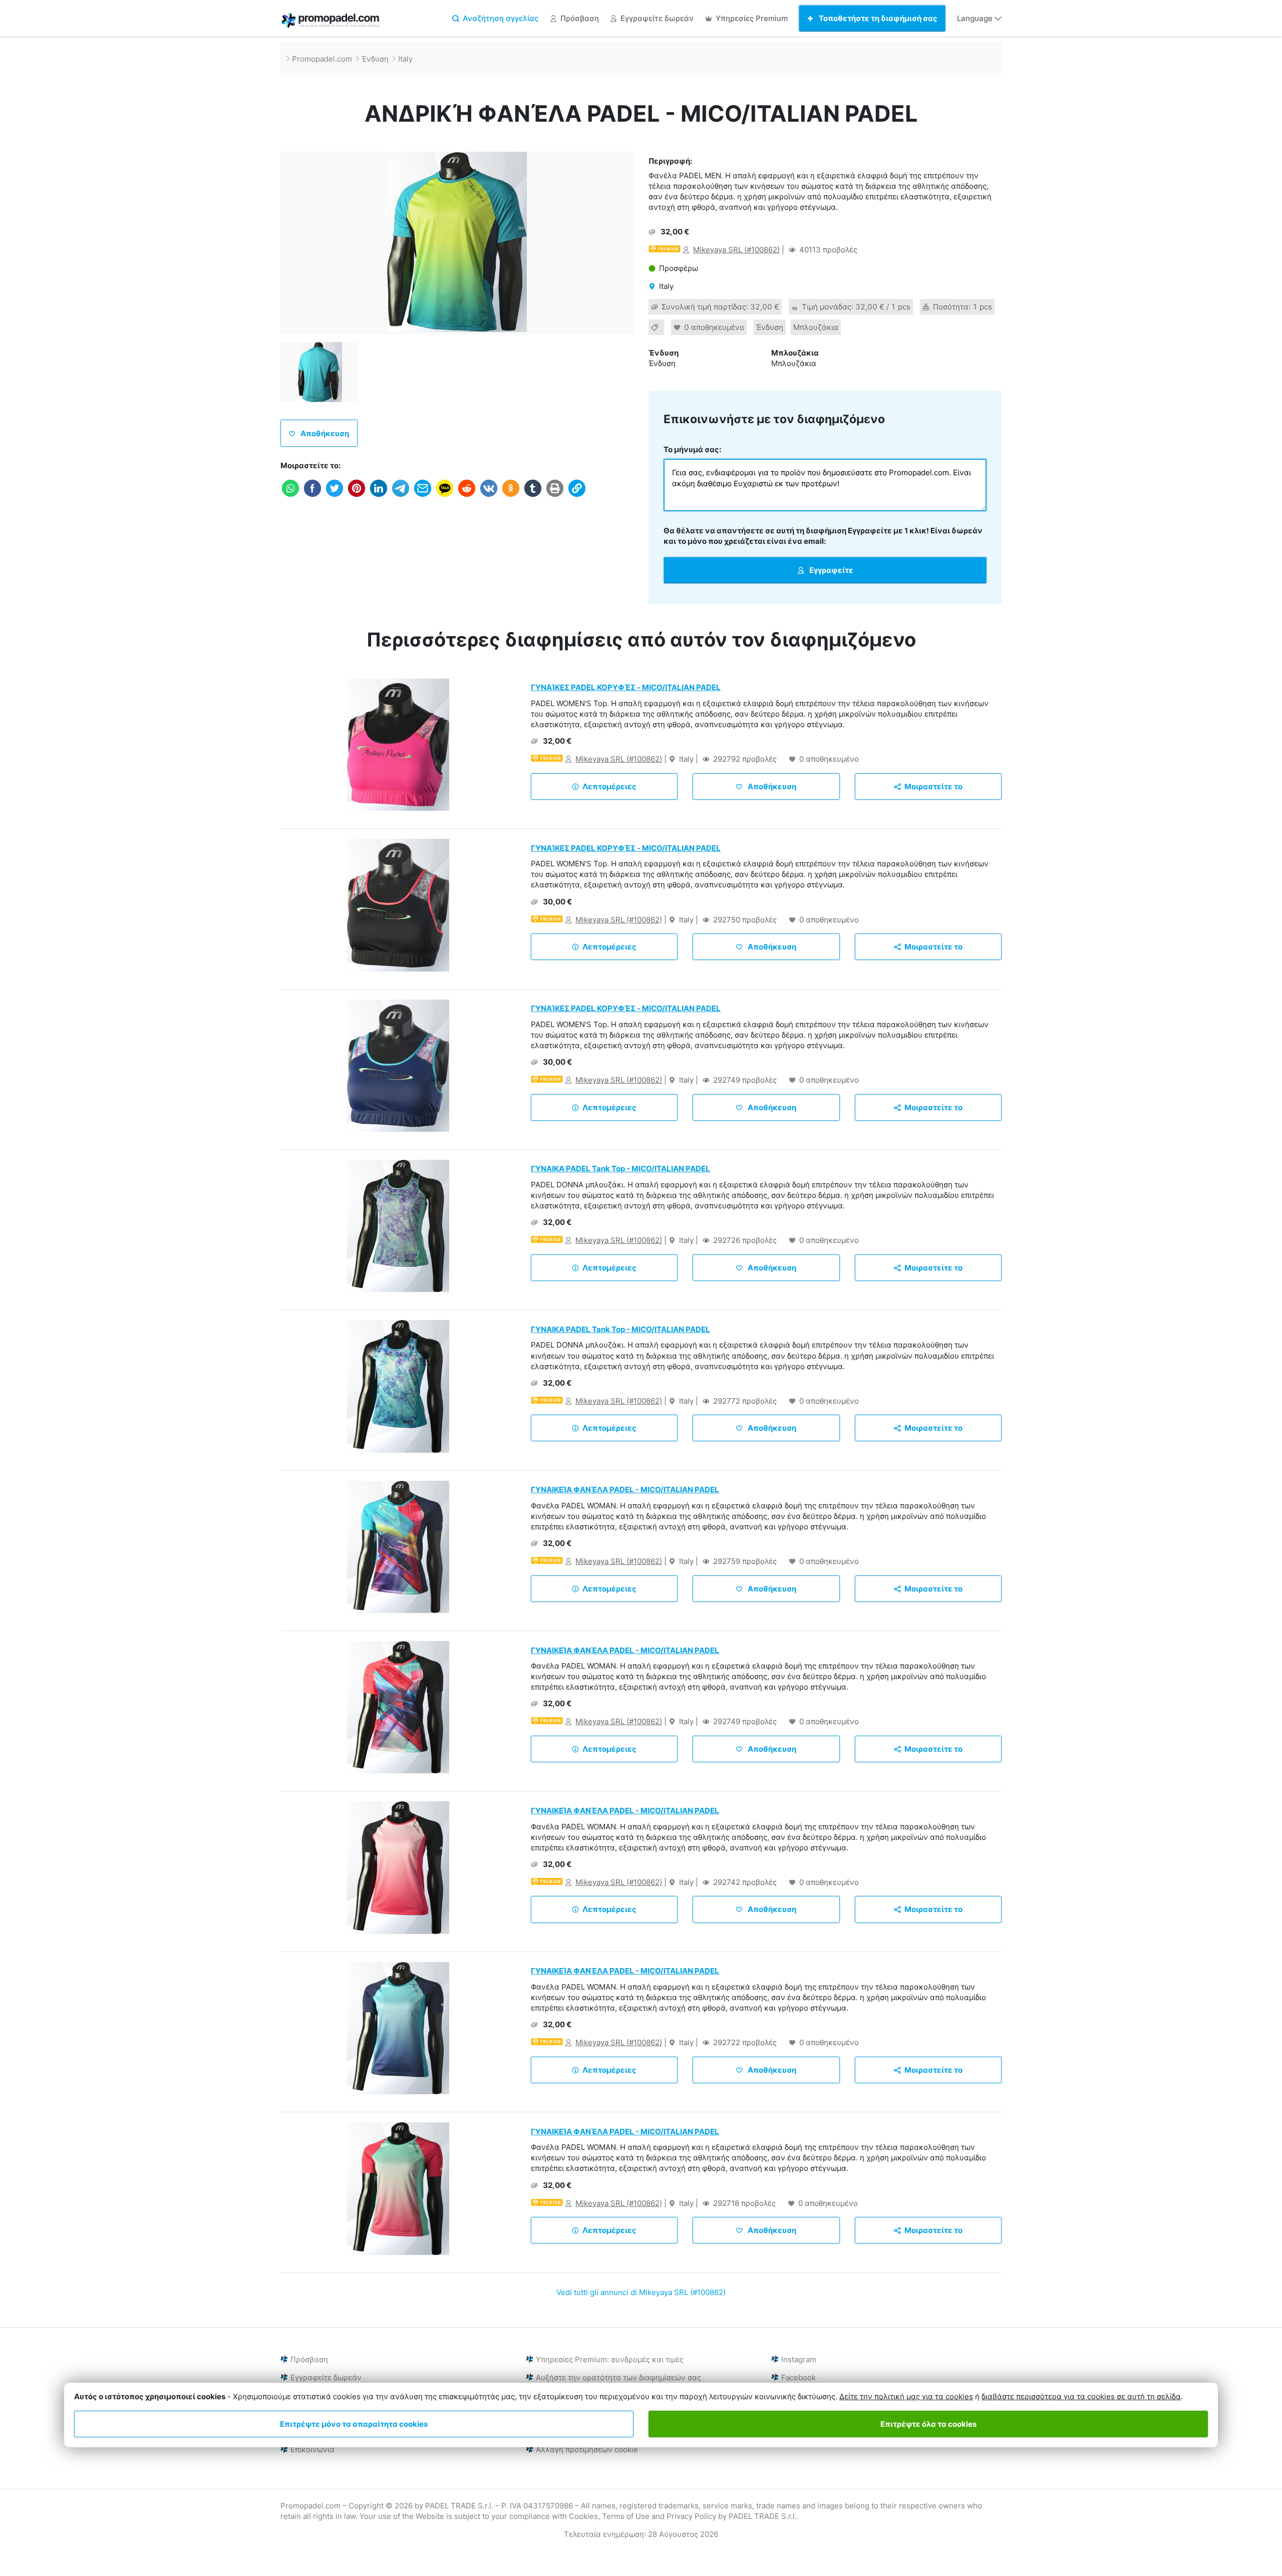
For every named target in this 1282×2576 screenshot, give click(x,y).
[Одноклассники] (511, 496)
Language (976, 18)
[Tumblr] (533, 496)
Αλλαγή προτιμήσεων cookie (587, 2450)
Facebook (798, 2377)
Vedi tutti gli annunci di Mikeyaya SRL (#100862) (641, 2292)
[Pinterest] (357, 496)
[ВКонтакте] (489, 496)
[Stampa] (555, 496)
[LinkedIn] (379, 496)
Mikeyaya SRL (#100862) (736, 250)
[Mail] (423, 496)
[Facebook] (312, 496)
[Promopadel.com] (331, 22)
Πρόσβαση (580, 18)
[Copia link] (577, 496)
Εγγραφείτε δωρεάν (657, 18)
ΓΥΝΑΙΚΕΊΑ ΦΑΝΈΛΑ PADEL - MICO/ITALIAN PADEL (625, 1490)
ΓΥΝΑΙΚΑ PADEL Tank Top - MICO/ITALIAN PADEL (620, 1169)
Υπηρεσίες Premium (752, 18)
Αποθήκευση (324, 433)
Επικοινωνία (312, 2450)
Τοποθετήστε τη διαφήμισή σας (877, 18)
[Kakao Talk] (445, 496)
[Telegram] (401, 496)
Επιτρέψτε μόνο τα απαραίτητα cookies (354, 2424)
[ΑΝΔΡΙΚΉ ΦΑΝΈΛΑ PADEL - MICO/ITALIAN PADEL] (457, 243)
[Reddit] (467, 496)
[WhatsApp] (290, 496)
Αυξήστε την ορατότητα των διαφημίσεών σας (618, 2377)
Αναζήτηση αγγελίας (501, 18)
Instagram (799, 2359)
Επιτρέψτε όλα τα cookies (928, 2424)
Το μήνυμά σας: (692, 449)
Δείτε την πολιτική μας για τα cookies (906, 2396)
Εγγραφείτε (831, 570)
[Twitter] (335, 496)
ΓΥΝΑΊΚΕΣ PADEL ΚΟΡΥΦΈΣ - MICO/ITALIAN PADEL (626, 687)
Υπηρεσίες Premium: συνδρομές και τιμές (610, 2359)
